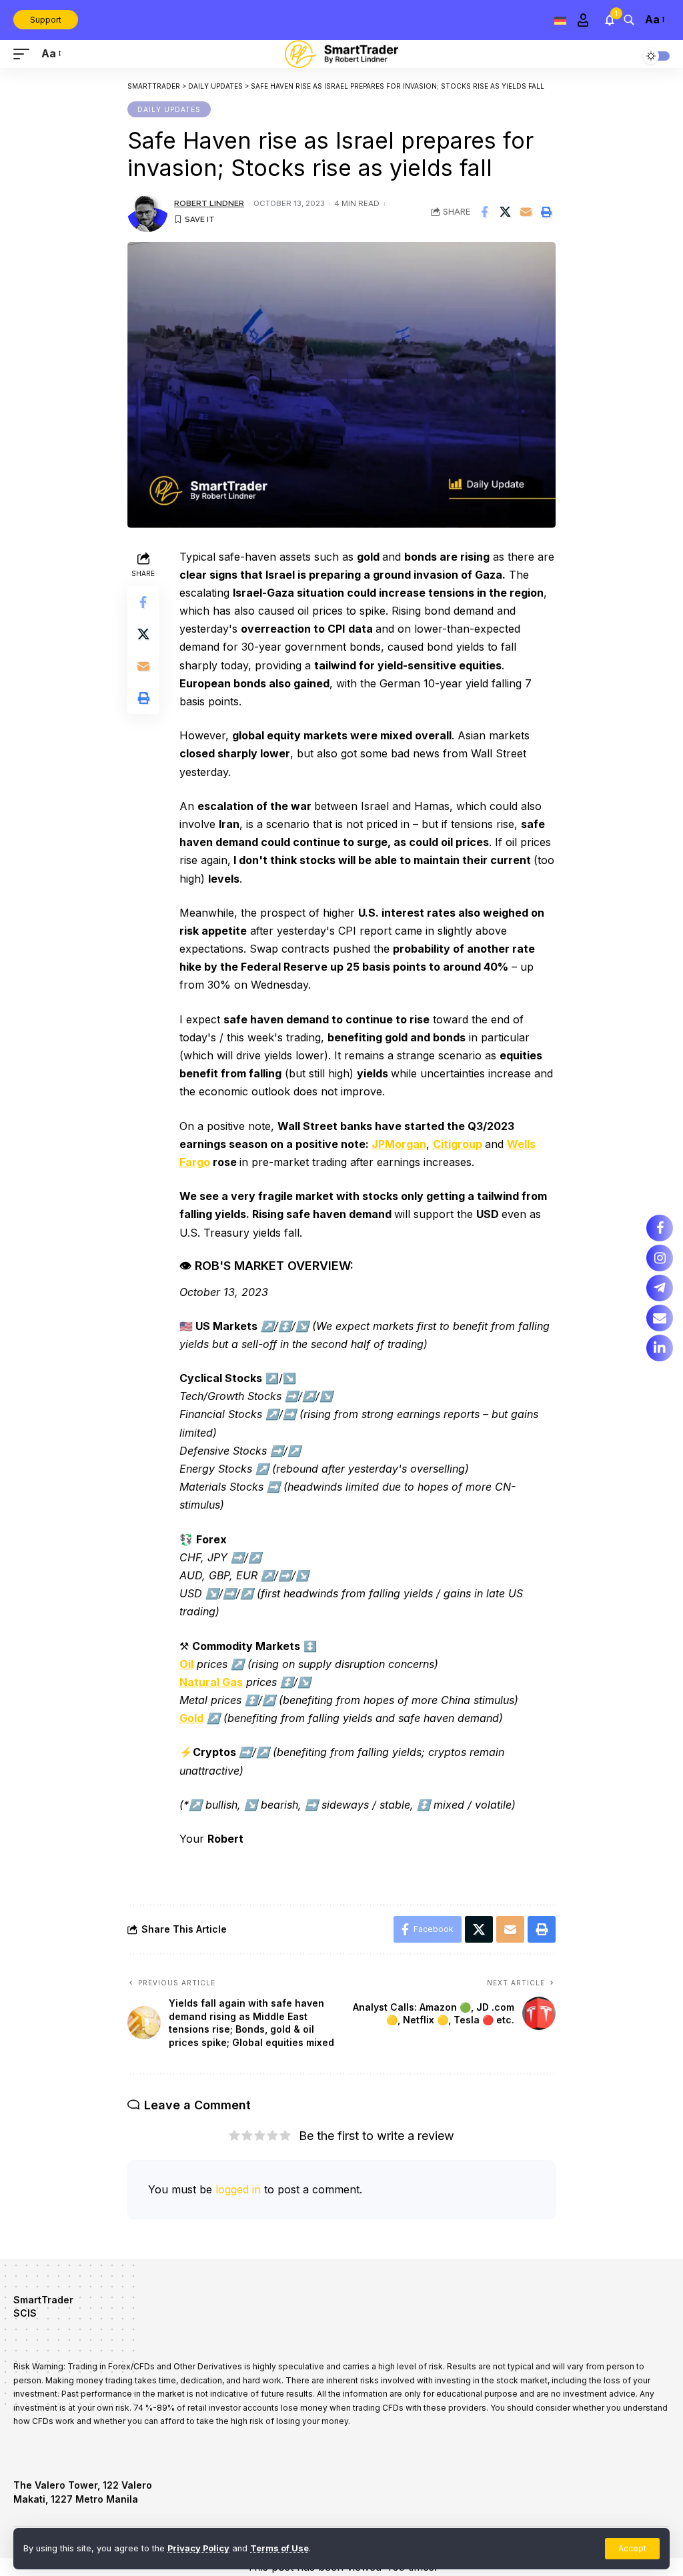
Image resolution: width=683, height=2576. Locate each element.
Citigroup (458, 1144)
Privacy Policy (198, 2548)
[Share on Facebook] (484, 212)
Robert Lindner (209, 203)
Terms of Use (279, 2548)
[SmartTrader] (341, 54)
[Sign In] (583, 20)
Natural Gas (211, 1682)
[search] (629, 20)
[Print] (546, 212)
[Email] (526, 212)
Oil (186, 1664)
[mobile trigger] (25, 54)
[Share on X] (505, 212)
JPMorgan (399, 1144)
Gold (191, 1718)
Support (46, 20)
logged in (238, 2189)
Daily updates (169, 109)
